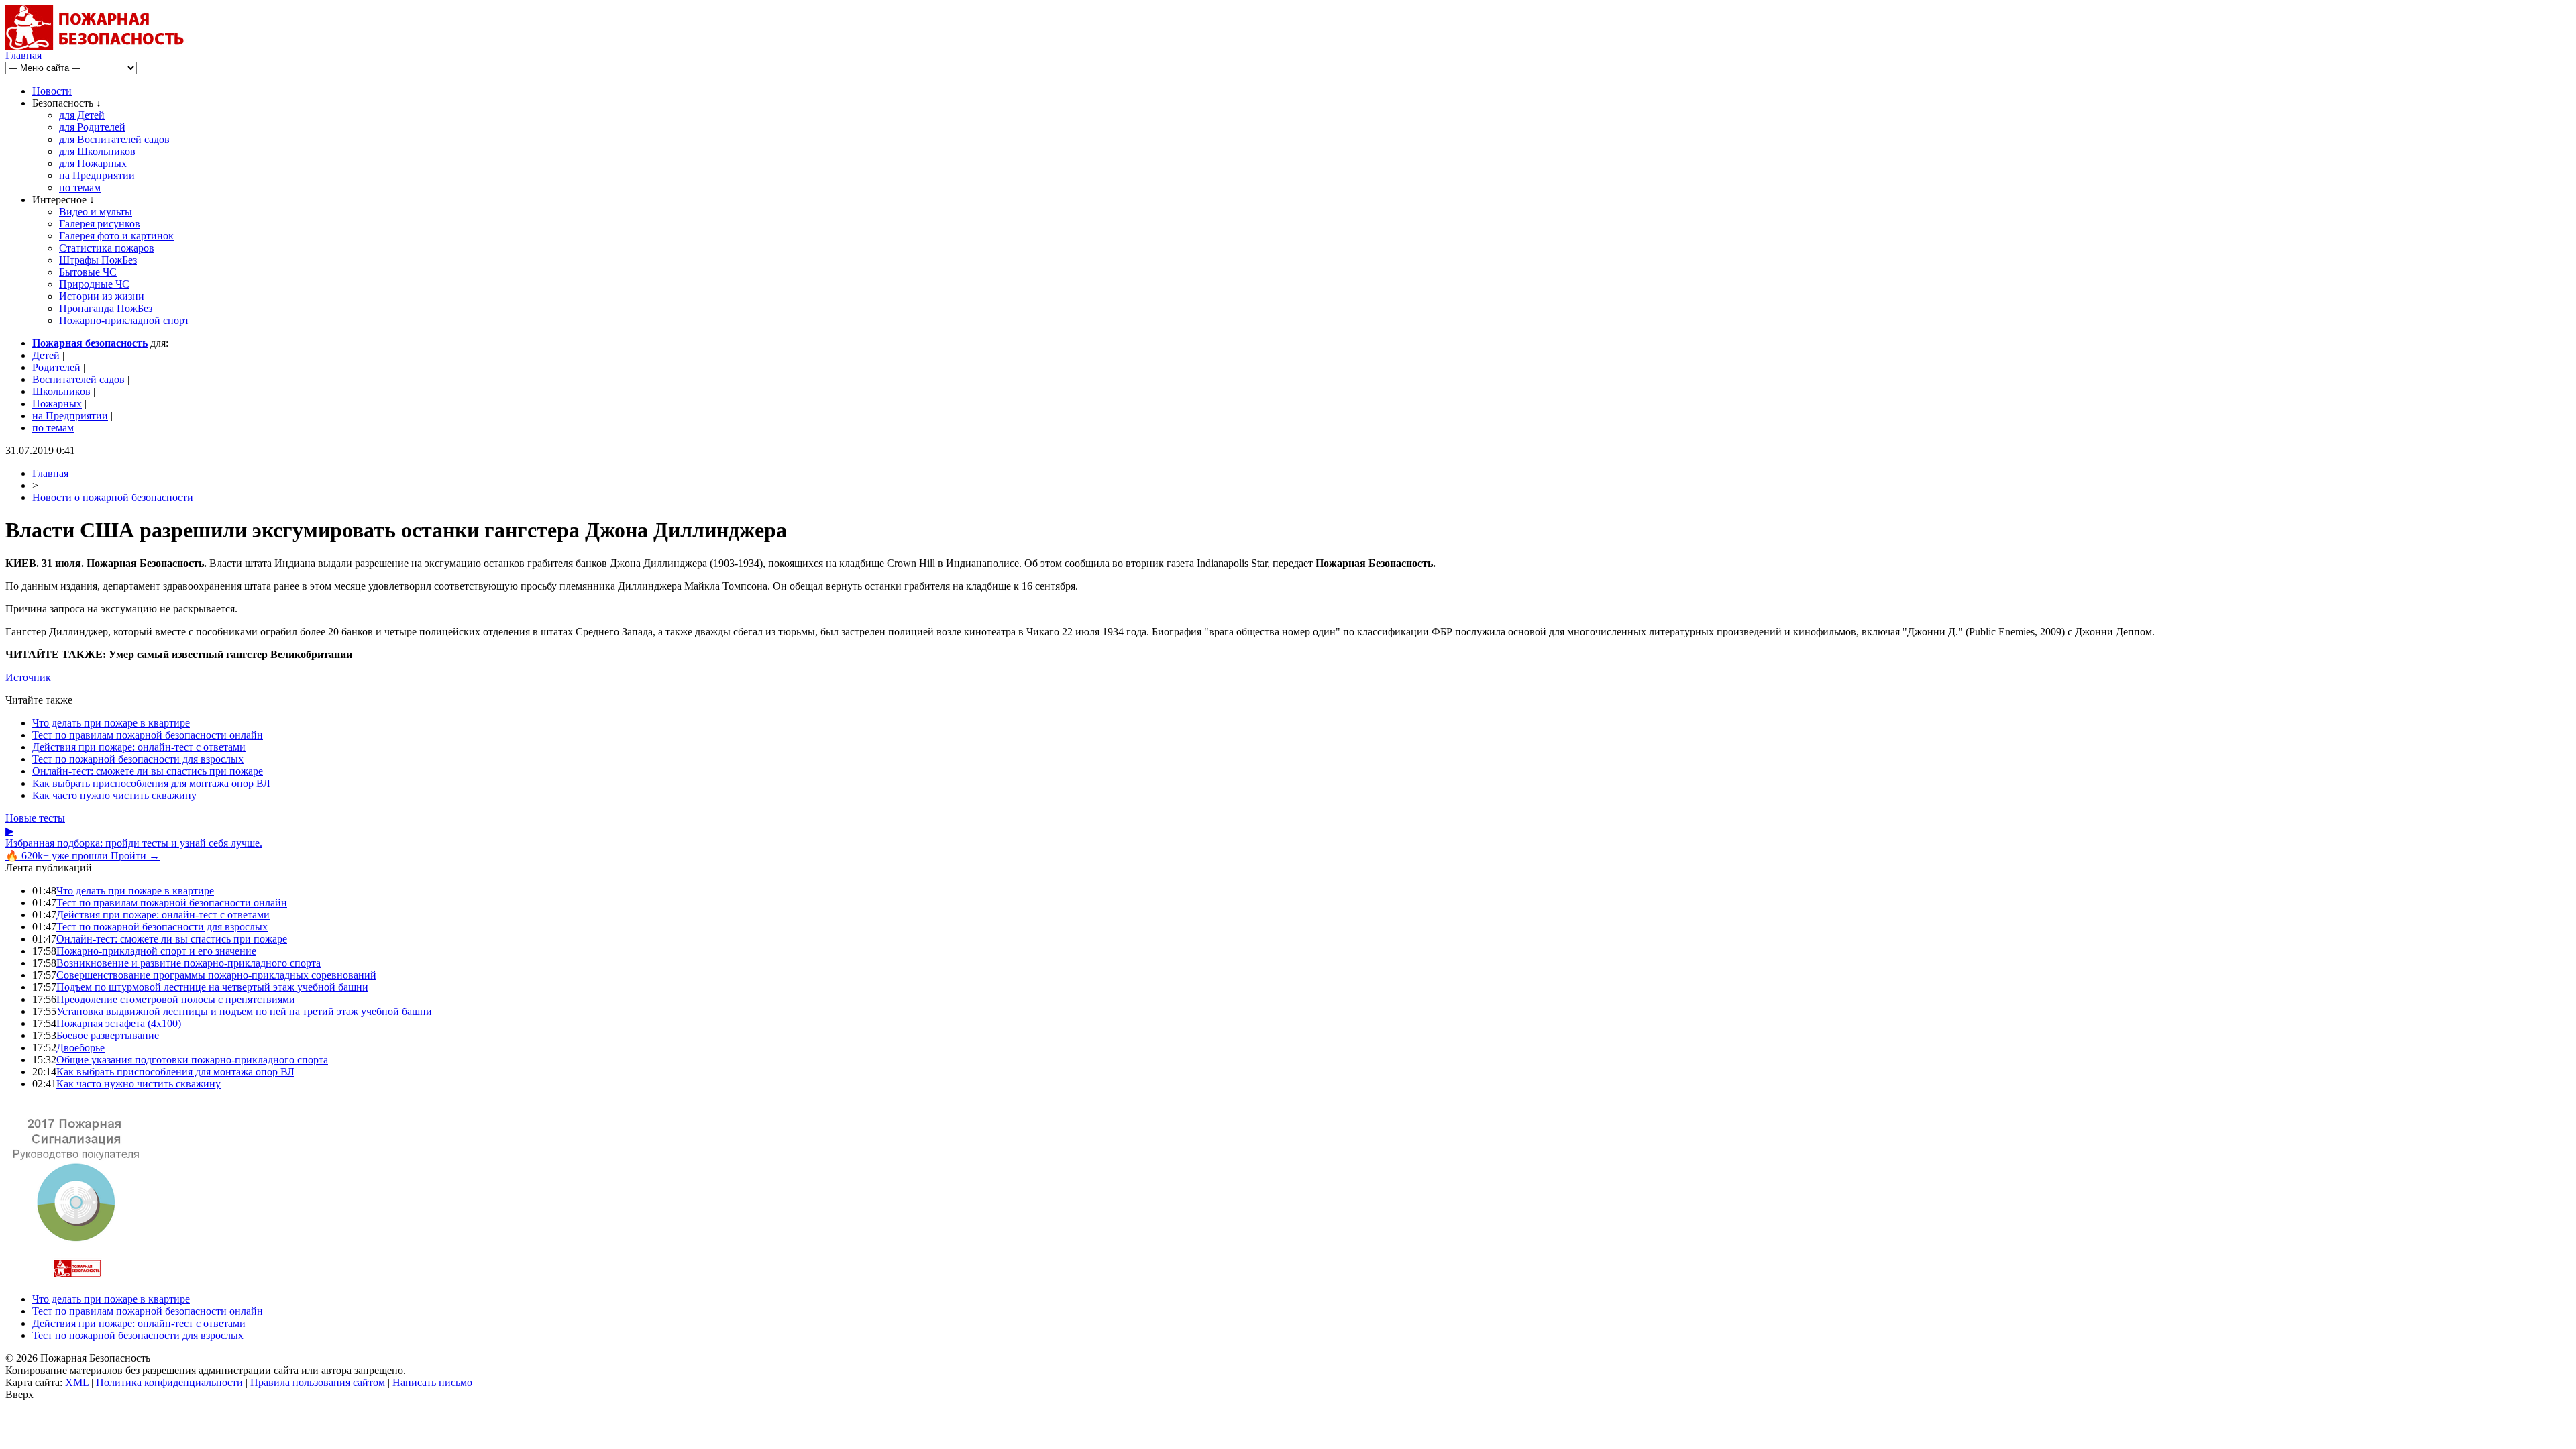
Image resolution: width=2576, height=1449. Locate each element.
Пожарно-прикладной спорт (124, 320)
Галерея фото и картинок (116, 236)
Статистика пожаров (107, 248)
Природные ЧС (94, 284)
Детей (46, 355)
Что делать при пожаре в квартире (111, 723)
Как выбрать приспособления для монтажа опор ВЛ (151, 783)
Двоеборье (80, 1048)
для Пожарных (93, 163)
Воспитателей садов (78, 379)
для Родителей (92, 127)
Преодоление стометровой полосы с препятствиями (176, 999)
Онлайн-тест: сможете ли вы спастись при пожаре (148, 771)
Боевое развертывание (108, 1035)
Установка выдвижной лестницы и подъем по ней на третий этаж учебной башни (244, 1011)
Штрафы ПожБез (98, 260)
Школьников (61, 391)
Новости (52, 91)
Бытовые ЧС (88, 272)
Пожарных (57, 404)
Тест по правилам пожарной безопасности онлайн (148, 735)
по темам (80, 187)
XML (77, 1382)
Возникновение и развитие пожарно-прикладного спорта (189, 963)
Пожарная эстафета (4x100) (119, 1023)
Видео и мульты (96, 212)
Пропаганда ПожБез (106, 308)
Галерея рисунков (100, 224)
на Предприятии (97, 175)
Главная (23, 55)
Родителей (56, 367)
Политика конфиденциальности (169, 1382)
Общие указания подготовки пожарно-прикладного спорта (192, 1060)
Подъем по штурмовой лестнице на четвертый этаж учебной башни (212, 987)
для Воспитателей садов (114, 139)
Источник (28, 677)
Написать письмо (432, 1382)
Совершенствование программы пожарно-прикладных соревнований (216, 975)
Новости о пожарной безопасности (113, 497)
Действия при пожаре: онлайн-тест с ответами (139, 747)
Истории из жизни (102, 296)
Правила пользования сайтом (318, 1382)
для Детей (82, 115)
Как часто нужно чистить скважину (114, 795)
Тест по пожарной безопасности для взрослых (138, 759)
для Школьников (97, 151)
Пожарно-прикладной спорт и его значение (156, 951)
